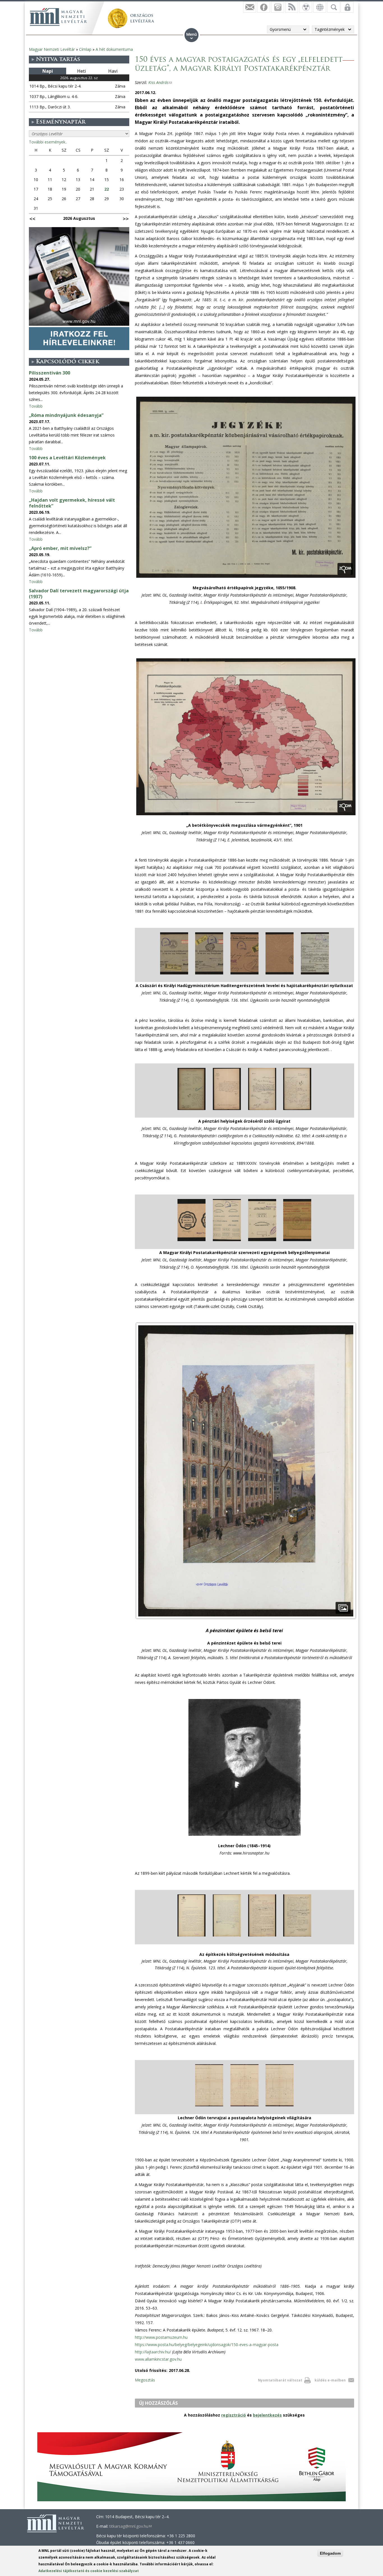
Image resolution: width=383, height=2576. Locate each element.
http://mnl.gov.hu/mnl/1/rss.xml (292, 7)
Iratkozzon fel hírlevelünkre (250, 7)
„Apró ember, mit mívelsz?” (60, 548)
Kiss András (160, 82)
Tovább (36, 406)
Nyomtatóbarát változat (280, 2380)
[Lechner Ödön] (244, 1836)
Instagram (278, 7)
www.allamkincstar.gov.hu (158, 2359)
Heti (81, 71)
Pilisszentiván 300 (49, 373)
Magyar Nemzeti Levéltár (52, 49)
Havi (113, 71)
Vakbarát (306, 7)
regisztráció (234, 2415)
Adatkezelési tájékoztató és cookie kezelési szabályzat (89, 2571)
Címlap (85, 49)
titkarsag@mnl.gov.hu (131, 2526)
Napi (48, 71)
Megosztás (145, 2380)
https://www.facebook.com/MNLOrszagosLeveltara (264, 7)
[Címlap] (58, 17)
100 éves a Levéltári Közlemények (67, 458)
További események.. (48, 142)
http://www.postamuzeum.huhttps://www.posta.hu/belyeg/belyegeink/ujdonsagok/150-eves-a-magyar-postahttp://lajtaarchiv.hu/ (207, 2345)
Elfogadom (330, 2553)
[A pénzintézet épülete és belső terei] (246, 1618)
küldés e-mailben (330, 2380)
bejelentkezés (267, 2415)
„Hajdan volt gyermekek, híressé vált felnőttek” (72, 503)
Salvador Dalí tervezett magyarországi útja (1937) (79, 594)
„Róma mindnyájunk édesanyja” (66, 415)
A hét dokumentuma (114, 49)
